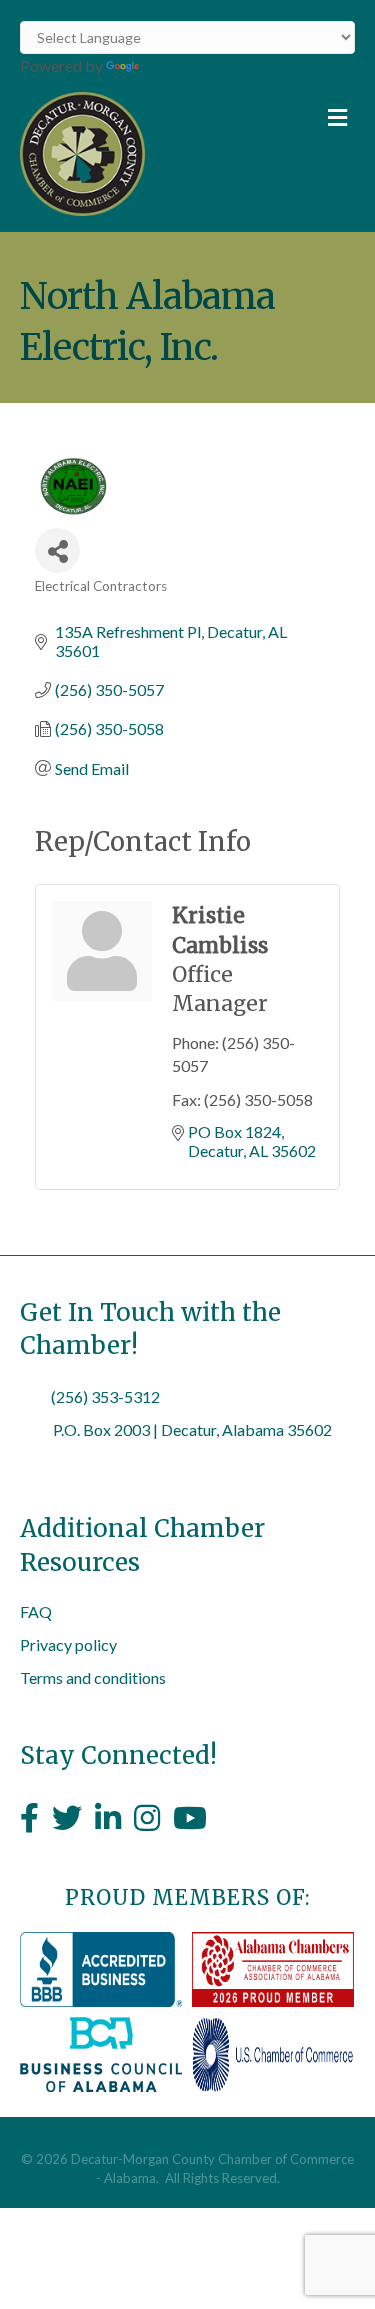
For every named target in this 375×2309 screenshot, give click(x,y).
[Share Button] (57, 550)
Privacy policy (68, 1644)
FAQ (36, 1611)
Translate (175, 65)
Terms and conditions (93, 1677)
